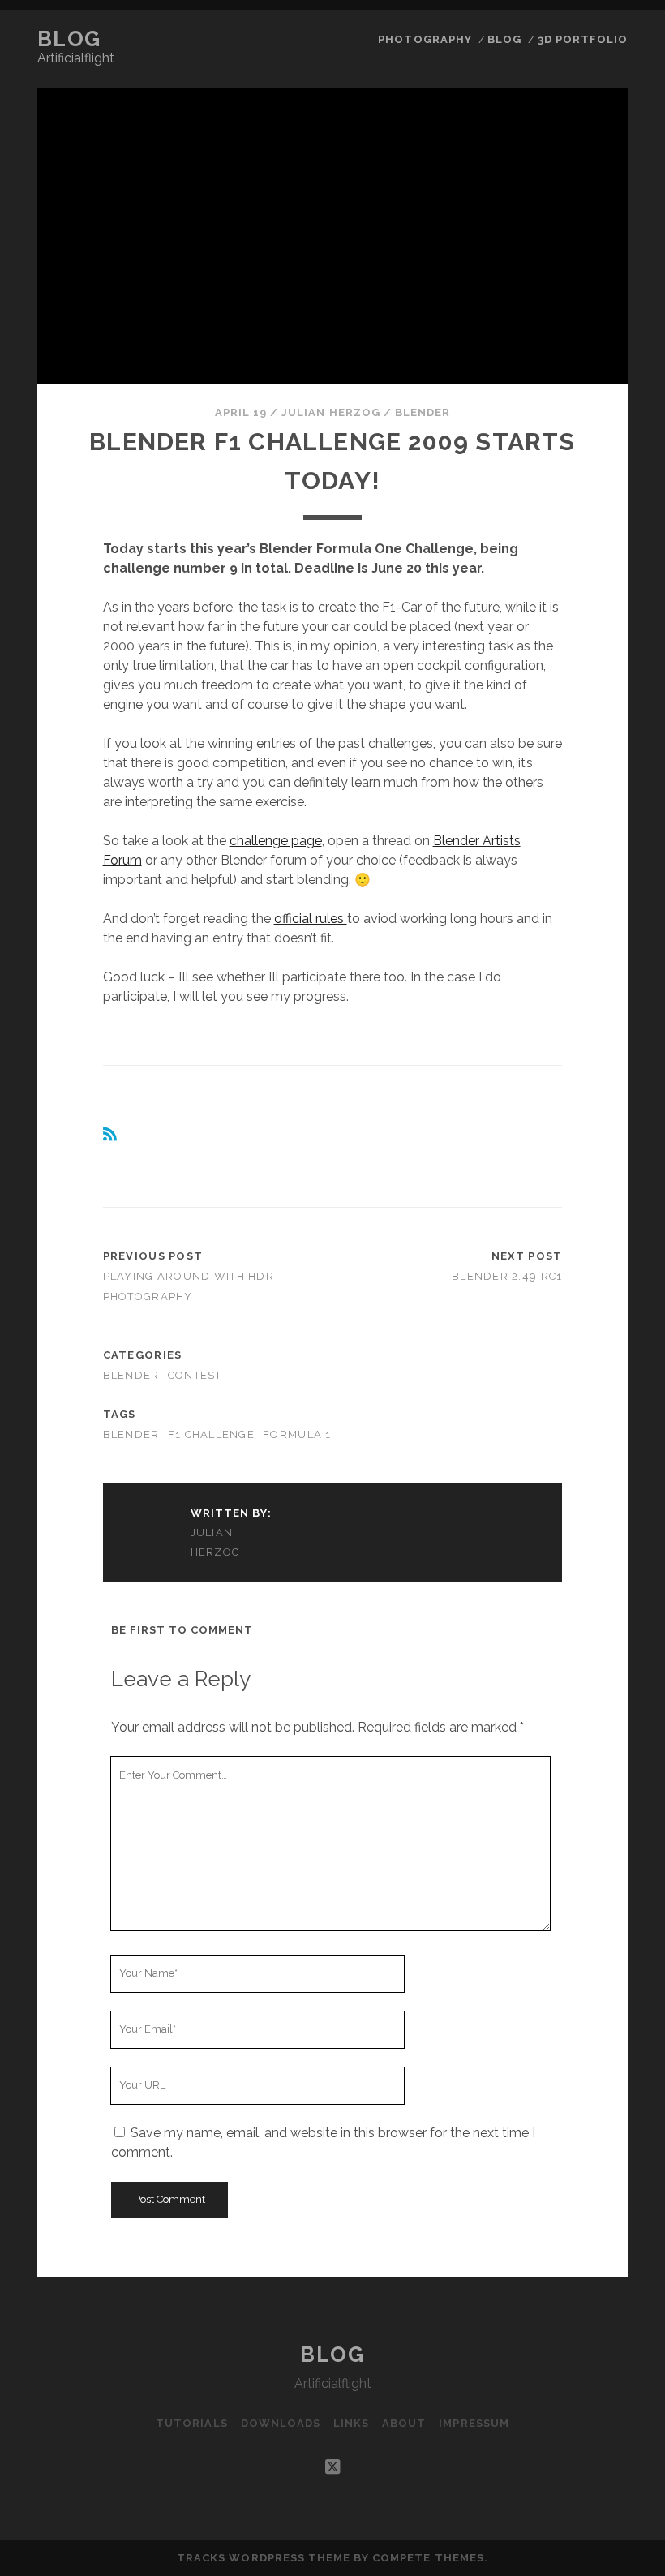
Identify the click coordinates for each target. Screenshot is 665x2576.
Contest (195, 1375)
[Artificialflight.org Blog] (111, 1138)
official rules (311, 919)
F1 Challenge (211, 1434)
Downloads (281, 2423)
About (404, 2423)
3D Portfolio (583, 39)
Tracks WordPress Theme (264, 2558)
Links (351, 2423)
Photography (425, 39)
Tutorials (191, 2423)
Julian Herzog (331, 412)
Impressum (474, 2423)
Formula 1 (297, 1434)
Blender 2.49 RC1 (507, 1276)
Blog (69, 39)
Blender (423, 412)
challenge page (276, 841)
